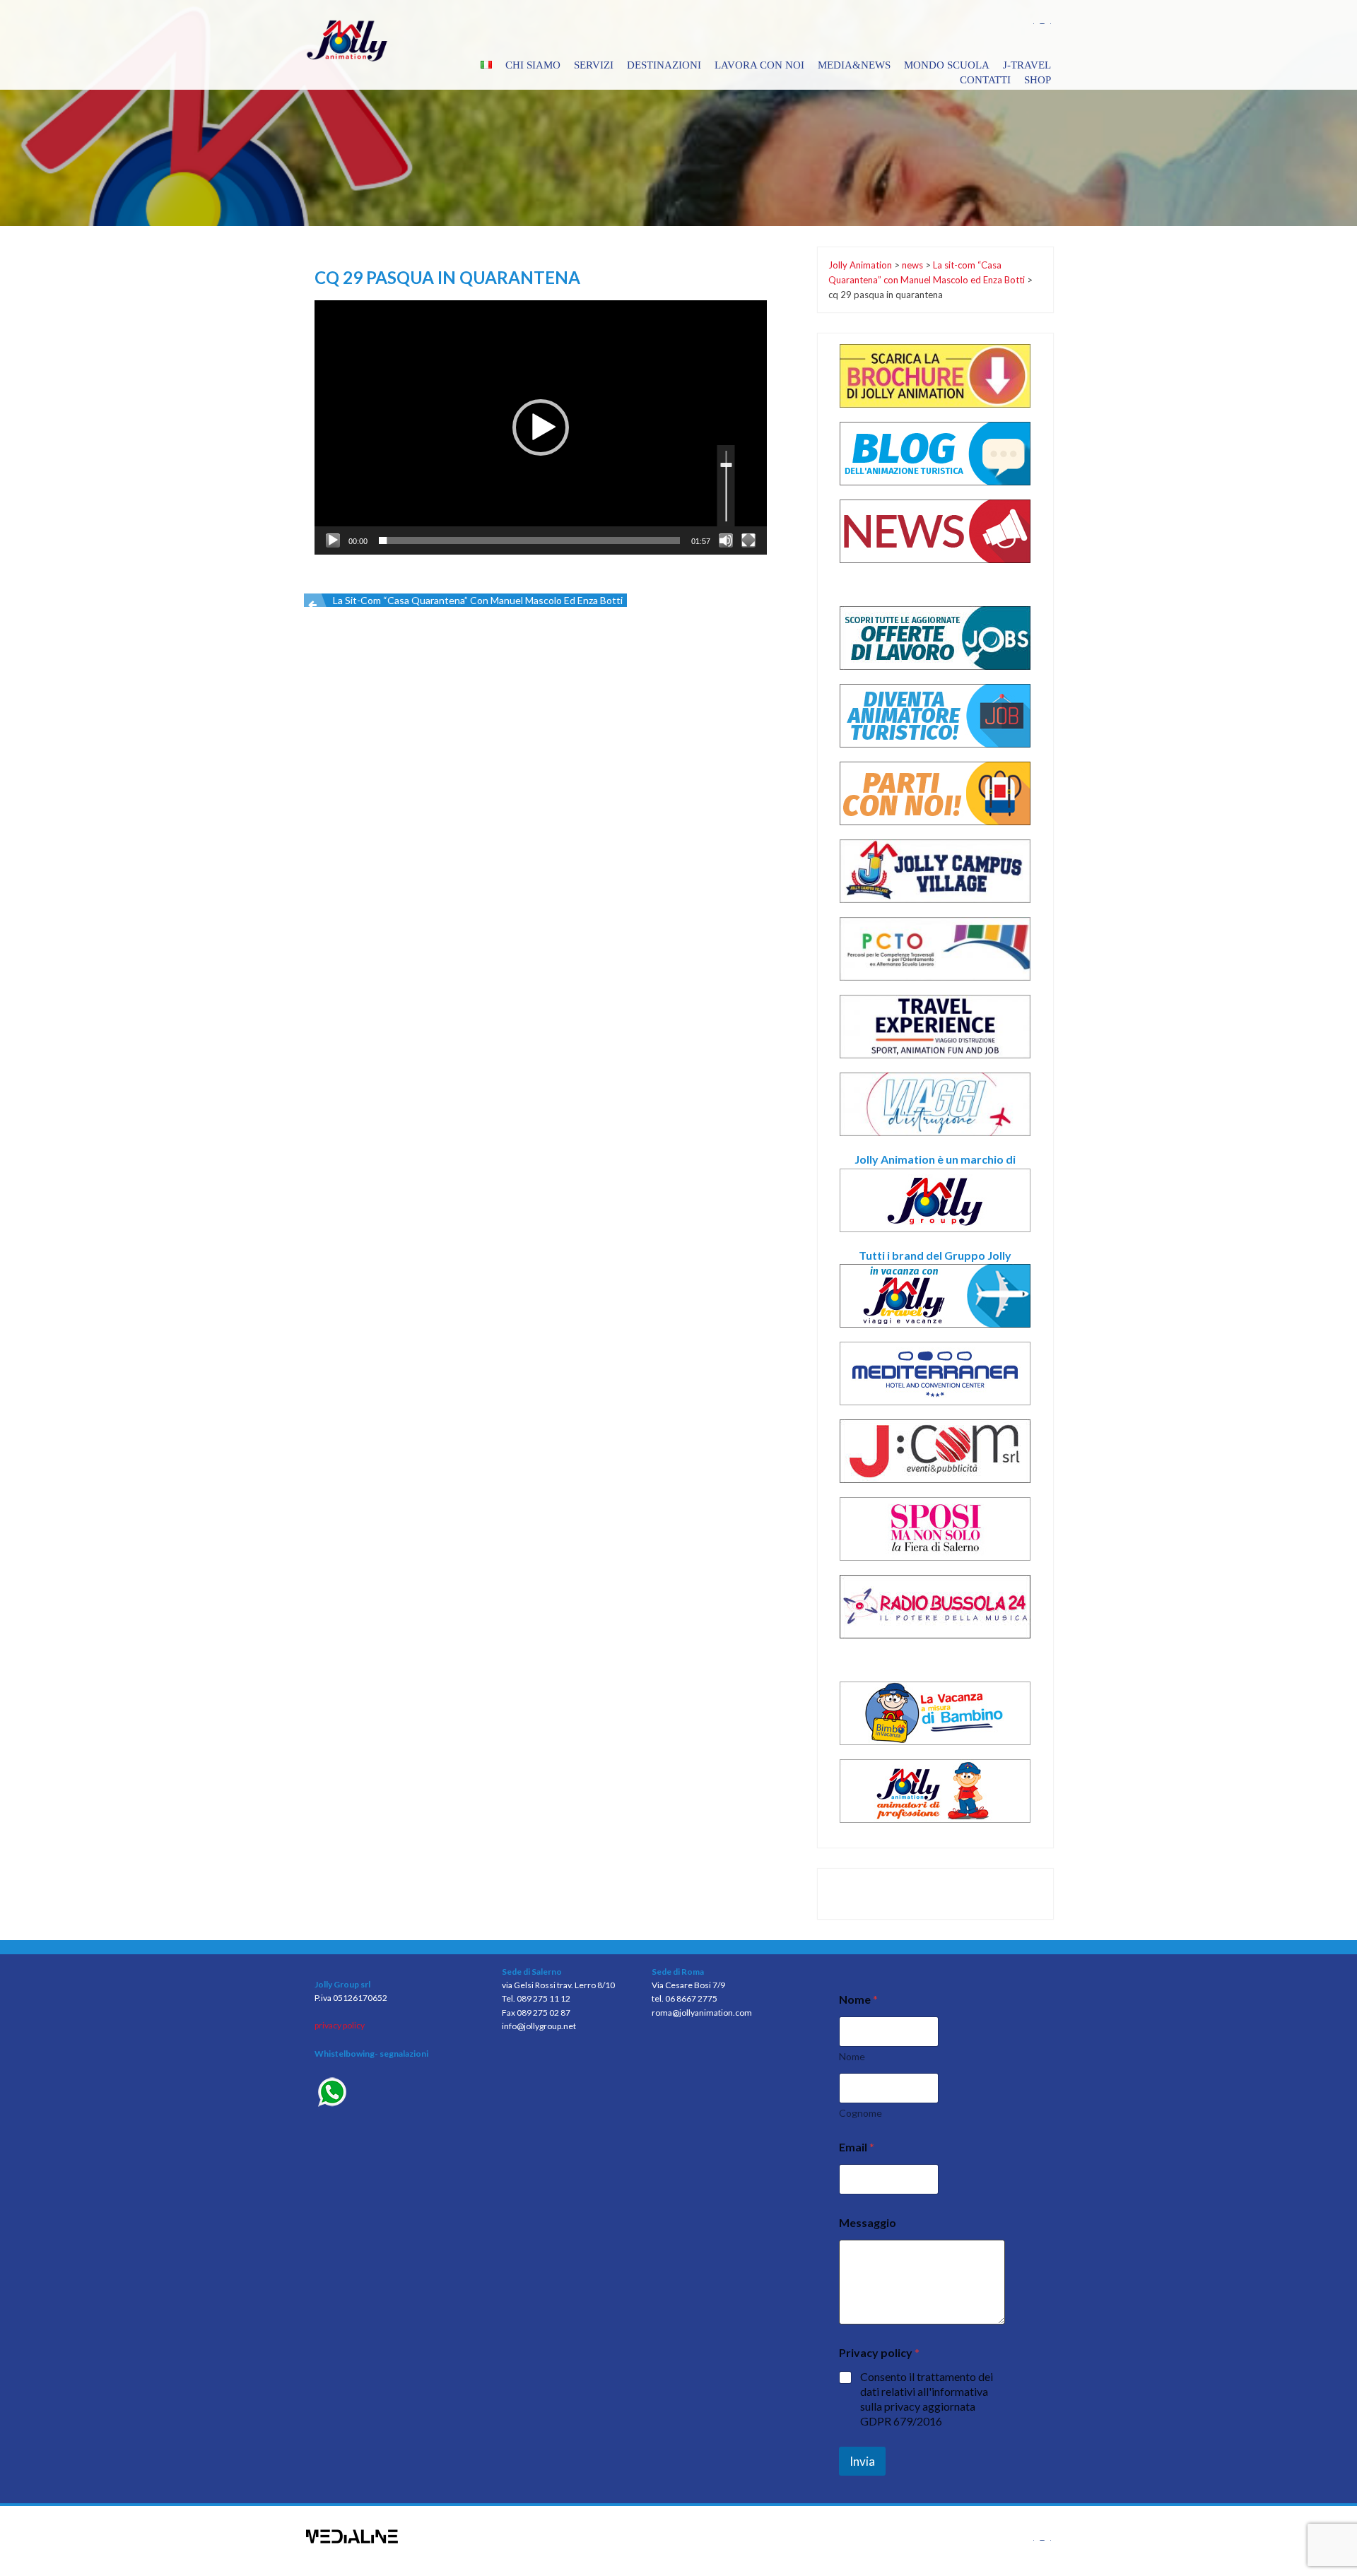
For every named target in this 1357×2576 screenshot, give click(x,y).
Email (857, 2147)
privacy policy (340, 2025)
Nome (852, 2056)
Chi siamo (533, 65)
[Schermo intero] (748, 540)
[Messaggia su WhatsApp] (398, 2094)
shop (1038, 80)
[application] (541, 427)
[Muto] (726, 540)
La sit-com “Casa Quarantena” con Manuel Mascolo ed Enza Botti (478, 600)
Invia (862, 2461)
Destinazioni (664, 65)
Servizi (594, 65)
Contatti (985, 80)
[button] (541, 427)
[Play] (333, 540)
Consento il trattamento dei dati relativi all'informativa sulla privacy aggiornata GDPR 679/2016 (927, 2398)
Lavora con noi (759, 65)
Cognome (860, 2113)
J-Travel (1027, 65)
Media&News (854, 65)
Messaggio (868, 2222)
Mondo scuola (947, 65)
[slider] (529, 540)
